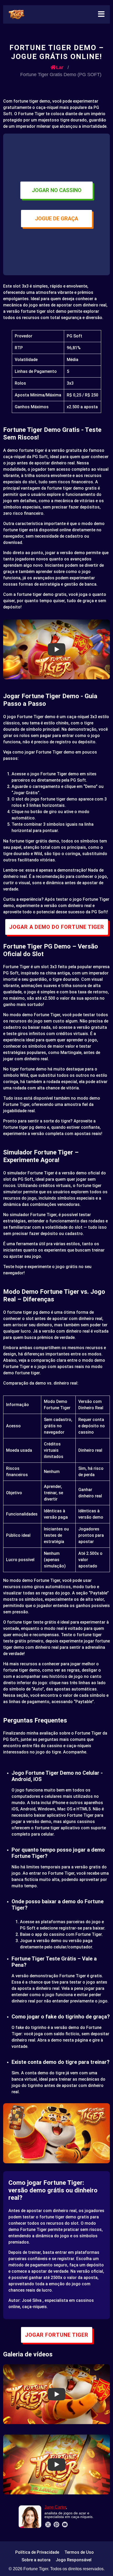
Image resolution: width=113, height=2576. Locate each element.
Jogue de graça (56, 219)
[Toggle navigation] (101, 14)
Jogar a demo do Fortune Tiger (57, 927)
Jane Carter (55, 2507)
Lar (60, 67)
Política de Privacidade (37, 2552)
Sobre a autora (36, 2560)
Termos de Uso (79, 2552)
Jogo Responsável (74, 2560)
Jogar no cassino (57, 190)
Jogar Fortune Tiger (57, 2335)
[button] (56, 649)
